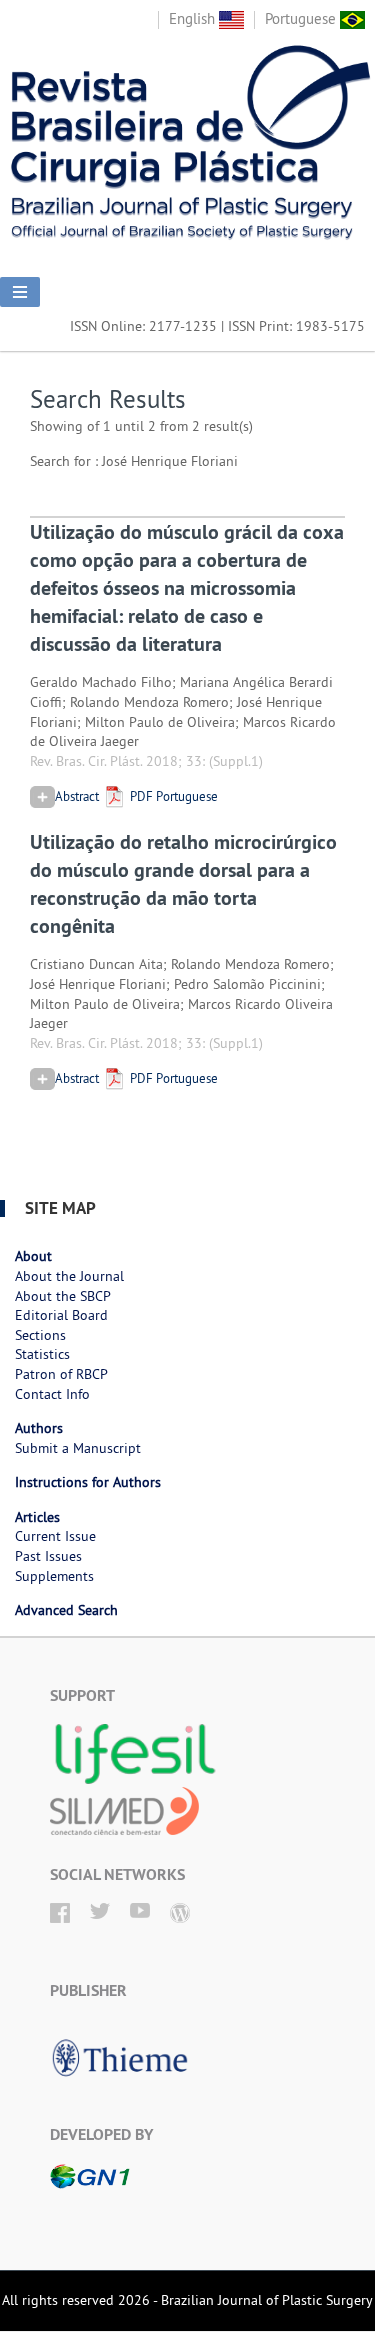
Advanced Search (66, 1610)
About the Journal (69, 1276)
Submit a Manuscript (78, 1448)
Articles (37, 1517)
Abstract (77, 796)
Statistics (42, 1354)
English (194, 18)
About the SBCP (63, 1296)
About (33, 1256)
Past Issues (48, 1556)
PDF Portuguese (172, 796)
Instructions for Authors (88, 1482)
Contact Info (52, 1394)
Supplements (54, 1576)
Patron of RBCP (61, 1374)
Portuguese (302, 18)
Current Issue (55, 1536)
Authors (39, 1428)
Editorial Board (61, 1315)
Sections (40, 1335)
